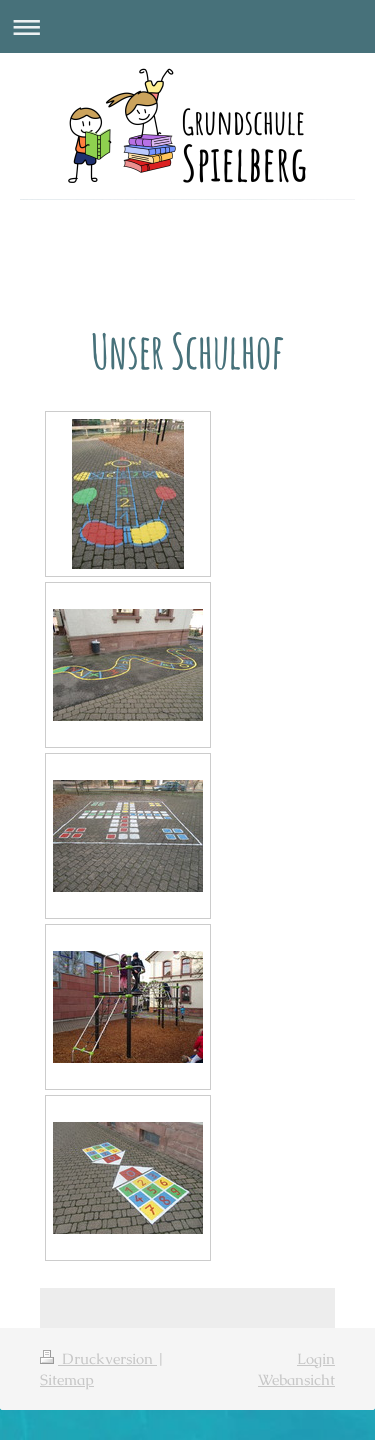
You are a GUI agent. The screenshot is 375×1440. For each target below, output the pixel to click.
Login (316, 1358)
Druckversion (107, 1358)
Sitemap (67, 1379)
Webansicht (296, 1379)
